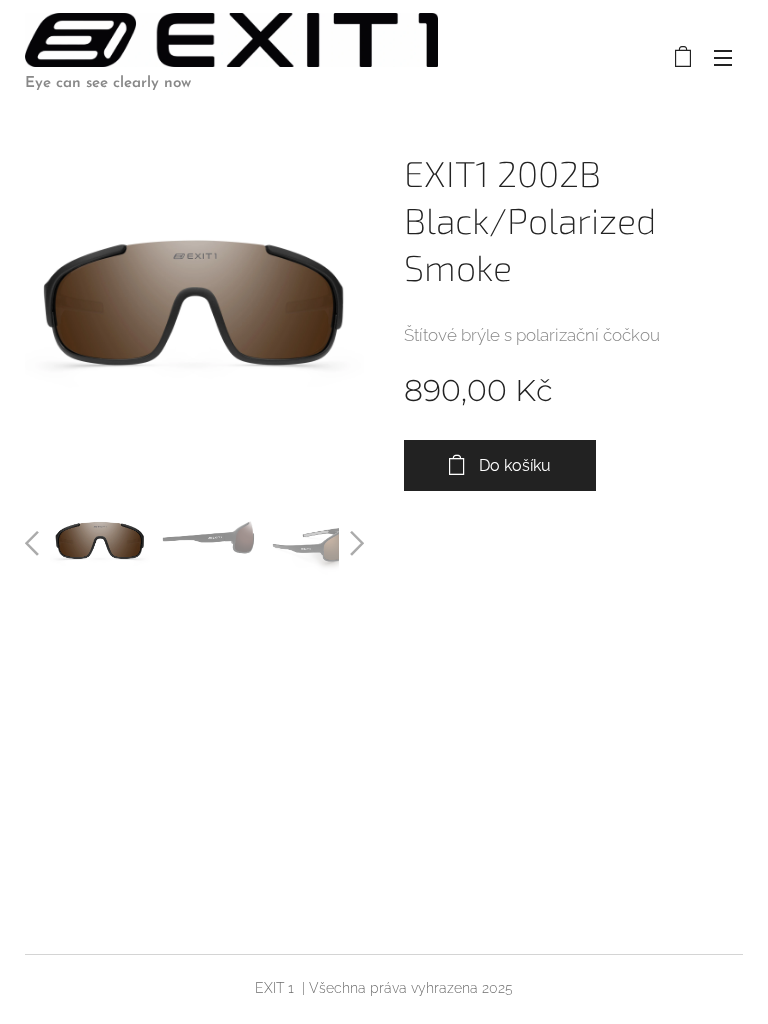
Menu (723, 57)
